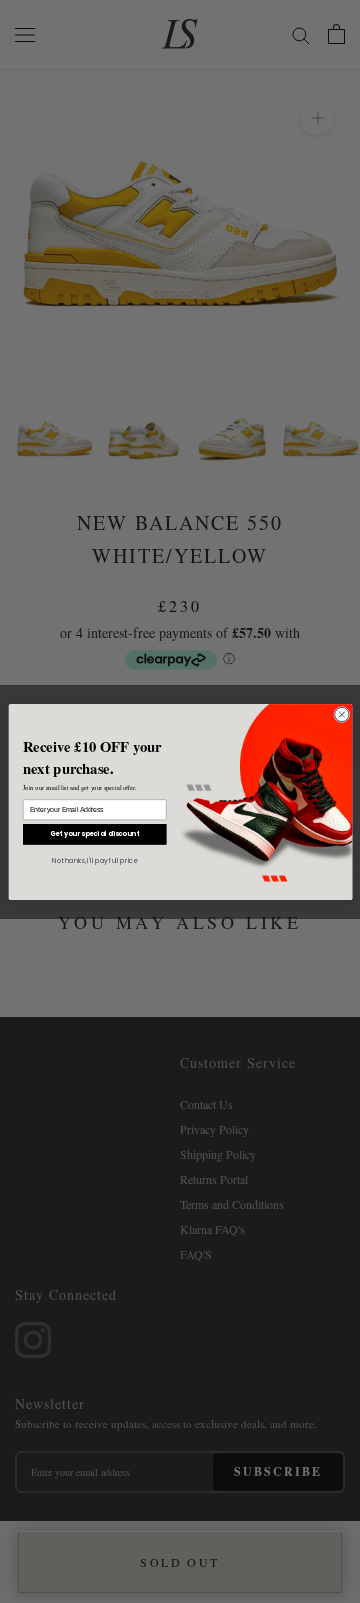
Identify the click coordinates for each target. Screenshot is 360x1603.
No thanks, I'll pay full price (94, 859)
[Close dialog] (341, 714)
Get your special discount (93, 833)
